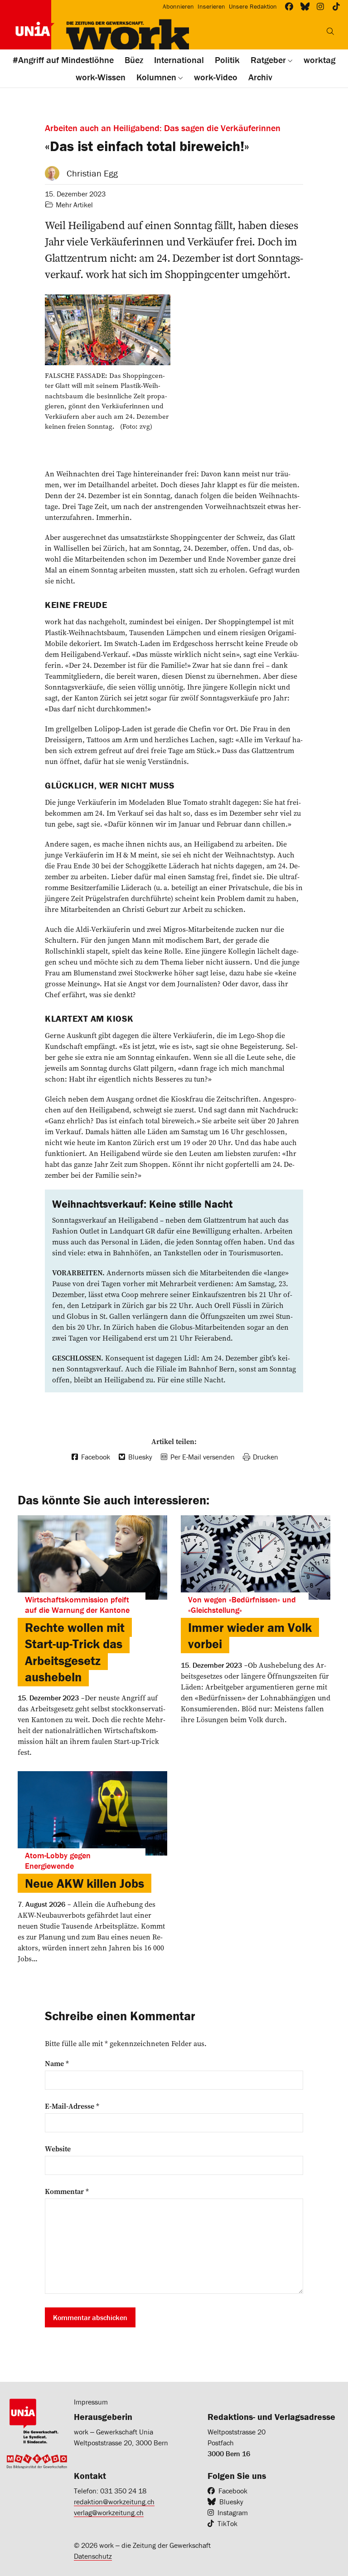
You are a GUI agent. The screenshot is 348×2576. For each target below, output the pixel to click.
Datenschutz (93, 2556)
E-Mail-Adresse (72, 2106)
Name (57, 2063)
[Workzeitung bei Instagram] (321, 7)
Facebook (233, 2491)
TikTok (227, 2523)
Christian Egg (92, 173)
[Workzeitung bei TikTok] (336, 7)
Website (58, 2149)
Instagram (233, 2512)
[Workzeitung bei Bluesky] (305, 7)
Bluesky (231, 2502)
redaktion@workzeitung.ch (114, 2502)
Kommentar (67, 2191)
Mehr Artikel (74, 205)
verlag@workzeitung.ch (109, 2512)
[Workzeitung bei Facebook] (289, 7)
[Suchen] (330, 31)
